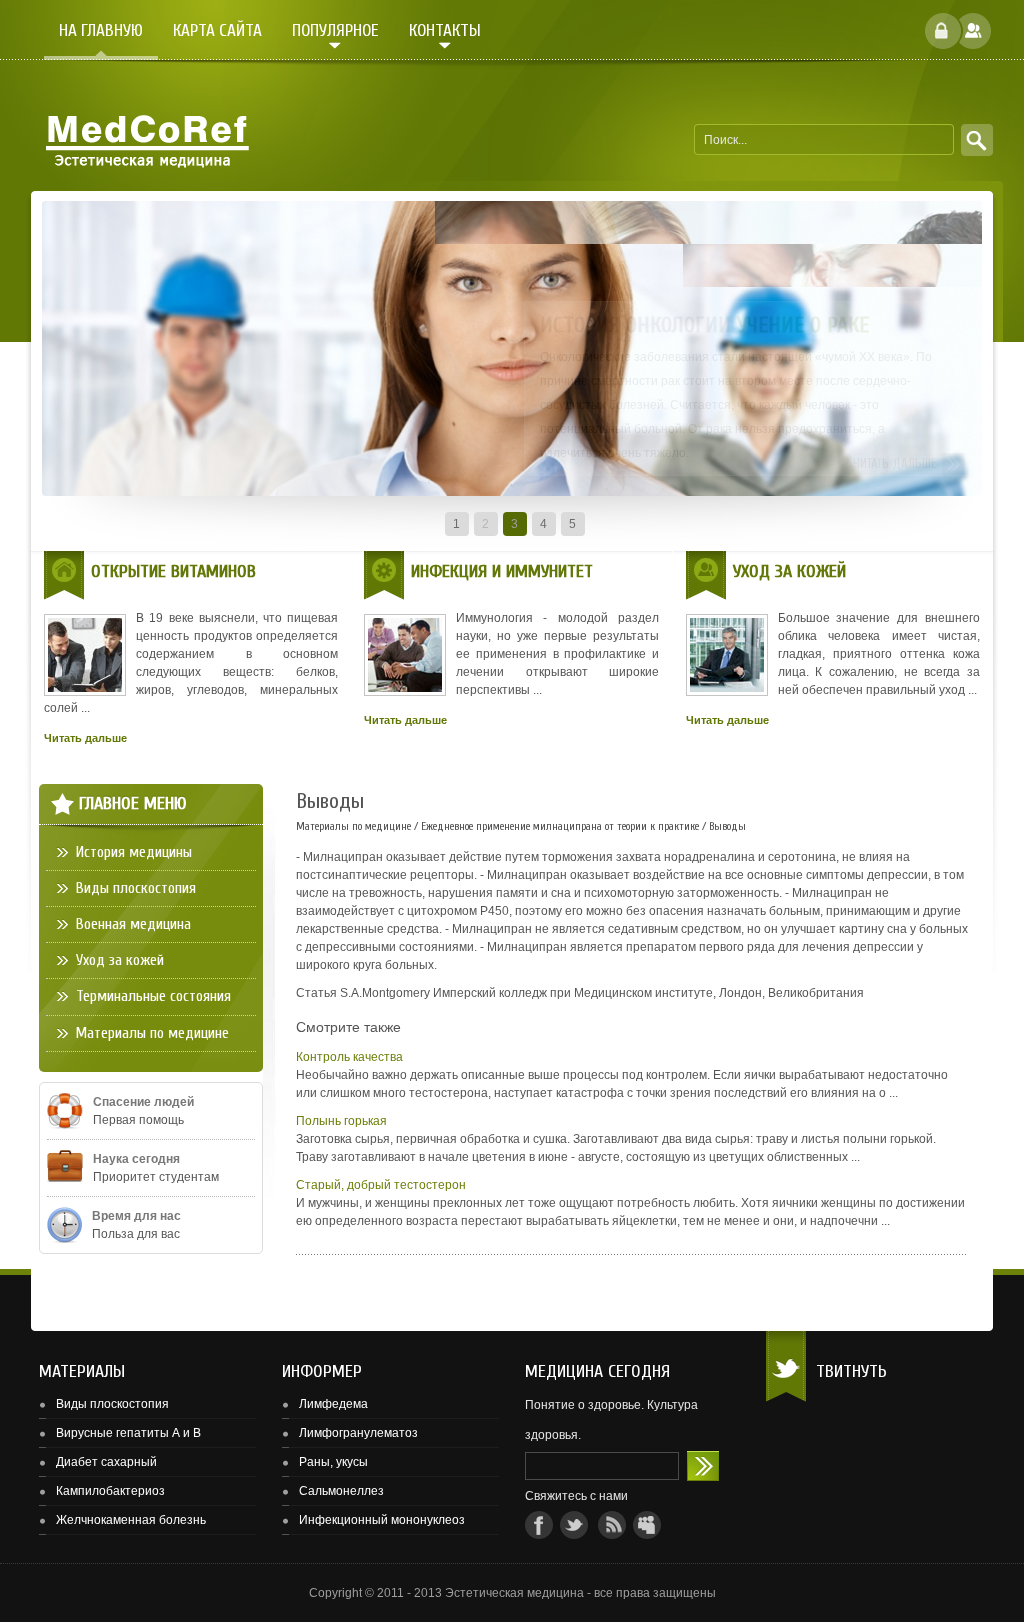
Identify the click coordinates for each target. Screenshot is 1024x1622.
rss (612, 1525)
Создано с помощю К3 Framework (954, 1601)
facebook (539, 1525)
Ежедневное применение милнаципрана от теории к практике (560, 826)
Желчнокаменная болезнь (131, 1520)
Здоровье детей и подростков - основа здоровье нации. (703, 1466)
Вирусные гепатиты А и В (128, 1433)
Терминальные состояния (153, 996)
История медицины (134, 852)
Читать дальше (895, 463)
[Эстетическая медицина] (145, 141)
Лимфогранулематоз (358, 1433)
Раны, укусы (333, 1462)
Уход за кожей (120, 960)
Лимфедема (333, 1404)
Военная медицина (133, 924)
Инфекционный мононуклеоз (382, 1520)
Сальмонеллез (341, 1491)
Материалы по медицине (353, 826)
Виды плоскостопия (136, 888)
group (647, 1525)
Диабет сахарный (106, 1462)
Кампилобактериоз (110, 1491)
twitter (574, 1525)
